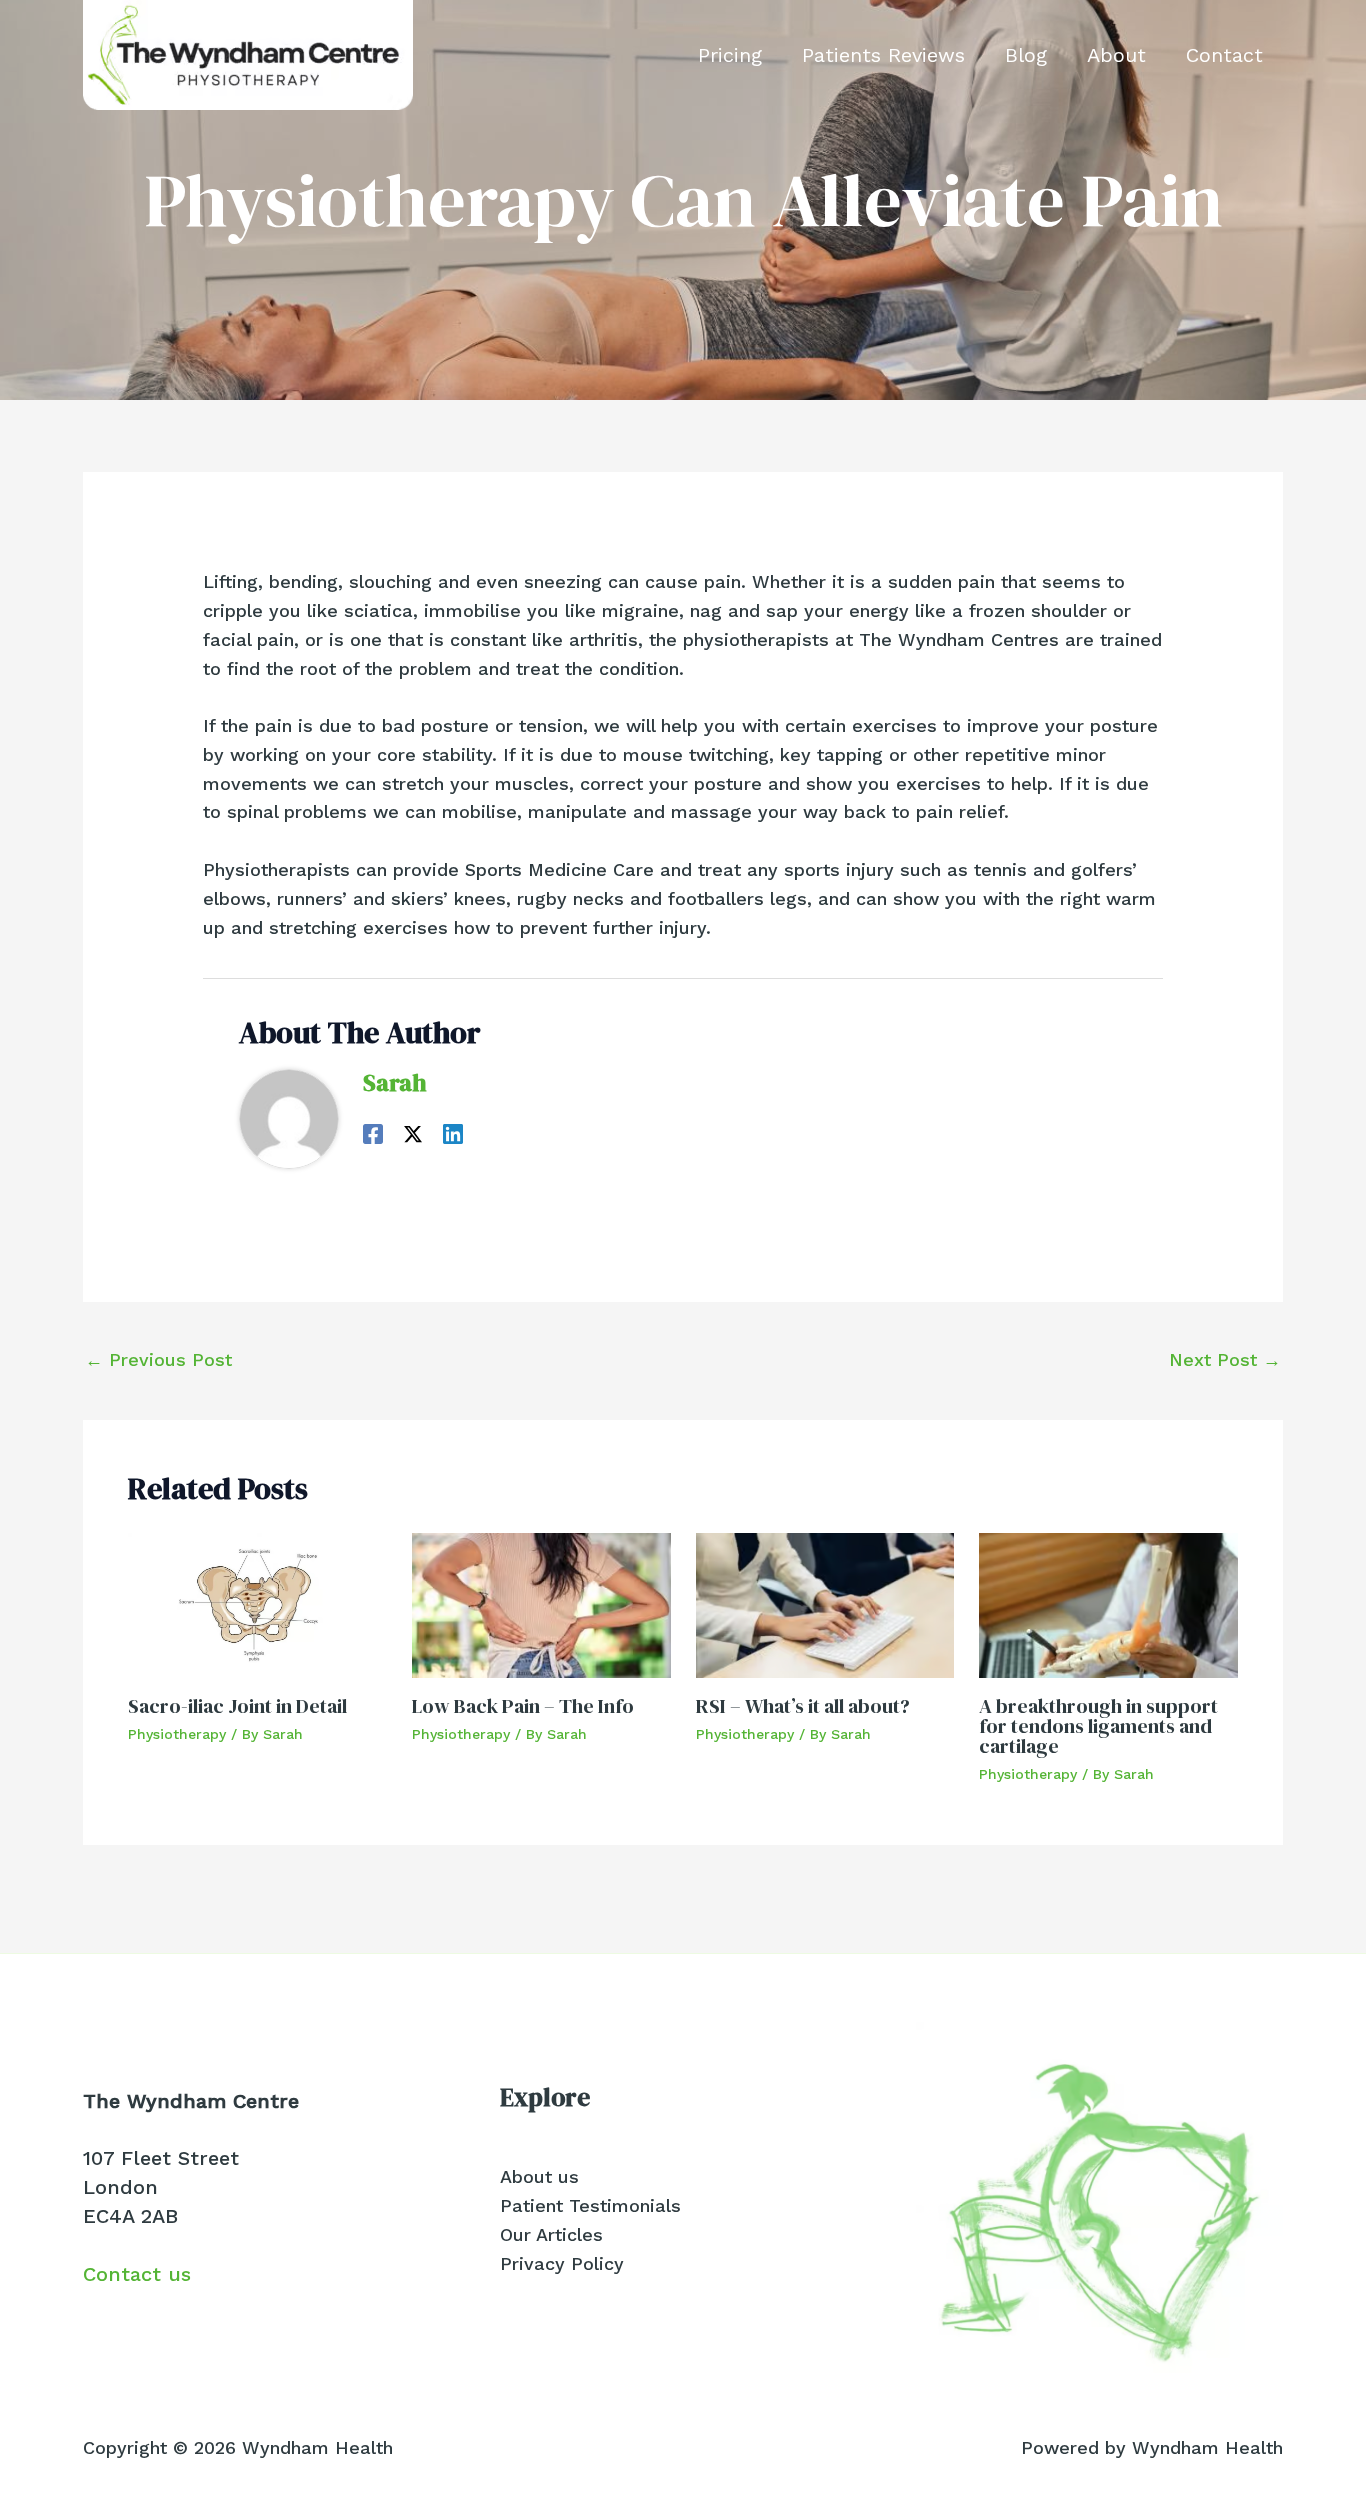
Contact (1224, 55)
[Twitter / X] (413, 1132)
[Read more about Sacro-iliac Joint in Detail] (257, 1603)
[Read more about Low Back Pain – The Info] (541, 1603)
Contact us (137, 2274)
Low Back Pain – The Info (523, 1706)
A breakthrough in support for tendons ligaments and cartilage (1098, 1726)
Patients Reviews (883, 55)
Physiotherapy (177, 1734)
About (1116, 55)
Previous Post (158, 1359)
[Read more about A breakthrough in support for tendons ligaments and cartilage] (1108, 1603)
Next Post (1225, 1359)
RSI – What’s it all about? (803, 1706)
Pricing (730, 55)
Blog (1026, 55)
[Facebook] (373, 1132)
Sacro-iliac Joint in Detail (237, 1706)
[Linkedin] (453, 1132)
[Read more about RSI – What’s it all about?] (825, 1603)
